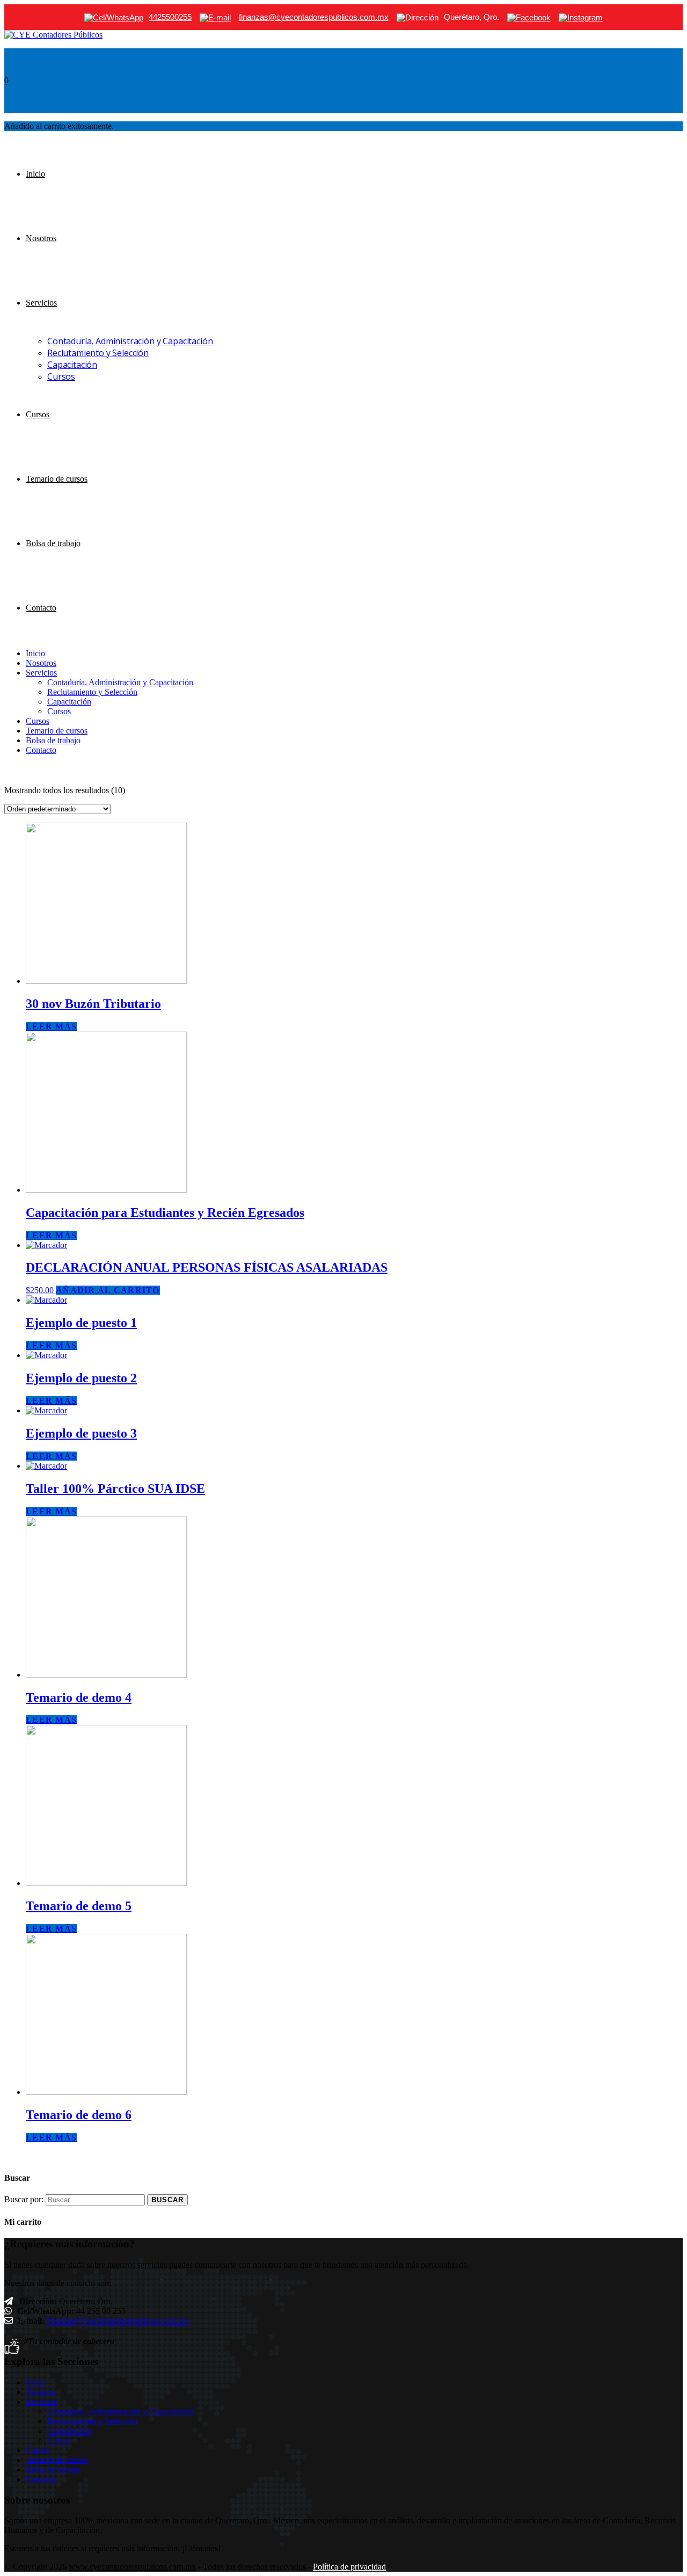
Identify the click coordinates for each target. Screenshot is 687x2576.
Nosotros (41, 238)
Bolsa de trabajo (53, 543)
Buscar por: (24, 2199)
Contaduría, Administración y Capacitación (130, 341)
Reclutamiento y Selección (98, 353)
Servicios (41, 303)
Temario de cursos (57, 479)
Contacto (41, 608)
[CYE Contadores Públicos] (53, 35)
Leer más (51, 1026)
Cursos (61, 376)
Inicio (35, 174)
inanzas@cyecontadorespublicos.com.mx (119, 2321)
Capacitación (72, 365)
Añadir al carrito (108, 1290)
